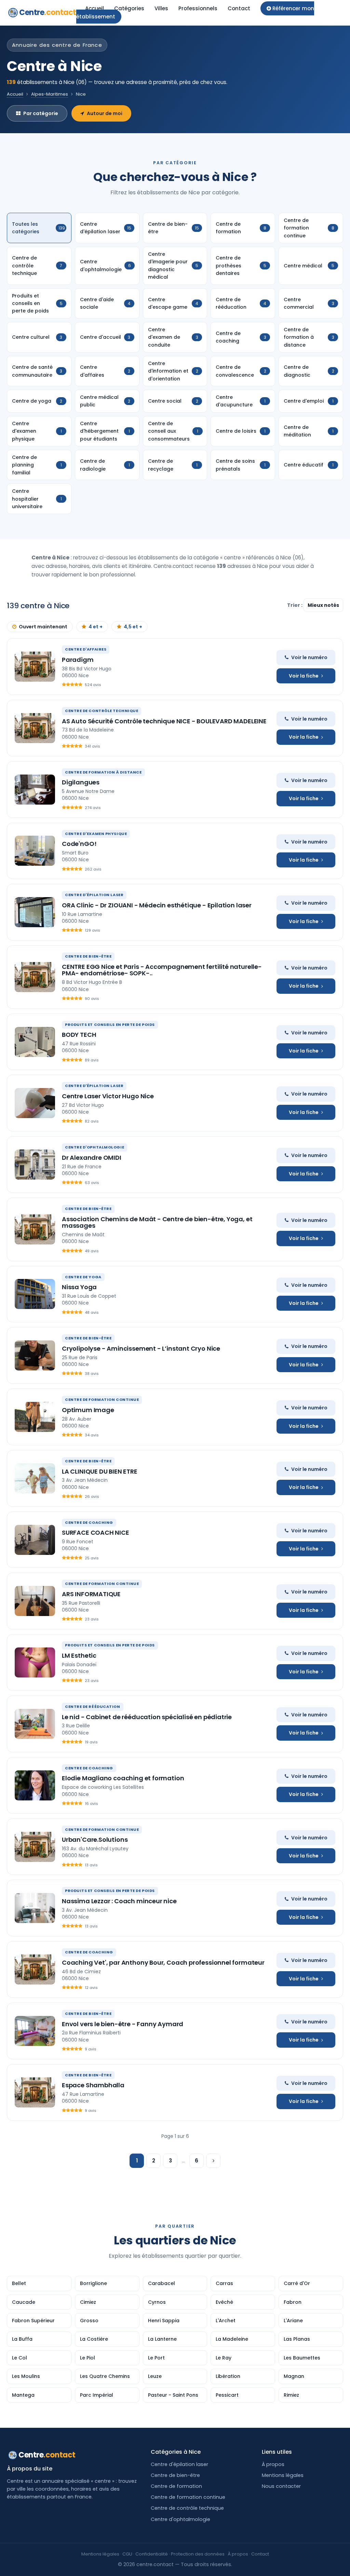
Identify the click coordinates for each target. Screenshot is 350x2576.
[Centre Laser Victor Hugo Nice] (35, 1103)
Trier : (295, 605)
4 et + (96, 627)
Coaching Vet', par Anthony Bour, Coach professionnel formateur (163, 1962)
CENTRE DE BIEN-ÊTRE (88, 956)
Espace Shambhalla (93, 2085)
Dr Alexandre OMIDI (92, 1158)
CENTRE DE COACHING (89, 1522)
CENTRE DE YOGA (83, 1277)
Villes (161, 8)
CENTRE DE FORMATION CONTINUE (102, 1400)
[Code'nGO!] (35, 851)
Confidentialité (152, 2554)
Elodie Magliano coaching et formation (123, 1778)
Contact (239, 8)
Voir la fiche (304, 676)
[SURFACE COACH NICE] (35, 1540)
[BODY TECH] (35, 1042)
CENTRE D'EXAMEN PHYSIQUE (96, 834)
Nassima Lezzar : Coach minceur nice (119, 1901)
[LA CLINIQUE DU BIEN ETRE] (35, 1478)
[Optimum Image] (35, 1417)
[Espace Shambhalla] (35, 2092)
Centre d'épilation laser (179, 2464)
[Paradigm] (35, 667)
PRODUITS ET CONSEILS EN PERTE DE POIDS (110, 1025)
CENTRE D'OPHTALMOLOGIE (95, 1147)
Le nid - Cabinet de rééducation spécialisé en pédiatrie (147, 1717)
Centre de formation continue (188, 2497)
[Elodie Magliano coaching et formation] (35, 1785)
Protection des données (198, 2554)
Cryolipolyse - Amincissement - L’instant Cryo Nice (141, 1348)
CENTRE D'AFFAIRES (86, 649)
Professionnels (198, 8)
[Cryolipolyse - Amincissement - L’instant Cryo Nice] (35, 1355)
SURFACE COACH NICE (96, 1533)
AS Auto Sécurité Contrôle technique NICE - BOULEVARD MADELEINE (164, 721)
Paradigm (78, 660)
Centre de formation (176, 2486)
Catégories (129, 8)
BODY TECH (79, 1035)
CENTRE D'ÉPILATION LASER (94, 895)
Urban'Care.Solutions (95, 1840)
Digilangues (81, 782)
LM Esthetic (79, 1655)
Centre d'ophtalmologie (180, 2519)
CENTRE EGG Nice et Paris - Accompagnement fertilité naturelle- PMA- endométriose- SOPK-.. (162, 970)
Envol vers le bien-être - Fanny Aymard (123, 2024)
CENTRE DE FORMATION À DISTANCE (103, 772)
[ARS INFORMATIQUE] (35, 1601)
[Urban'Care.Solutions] (35, 1847)
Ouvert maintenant (43, 627)
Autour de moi (105, 113)
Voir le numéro (309, 657)
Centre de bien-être (175, 2475)
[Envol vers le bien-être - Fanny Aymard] (35, 2031)
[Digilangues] (35, 790)
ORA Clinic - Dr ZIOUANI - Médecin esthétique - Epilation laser (157, 905)
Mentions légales (283, 2475)
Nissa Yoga (79, 1287)
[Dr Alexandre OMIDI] (35, 1165)
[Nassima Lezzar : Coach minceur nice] (35, 1908)
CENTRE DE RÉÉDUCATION (93, 1707)
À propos (273, 2464)
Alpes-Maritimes (50, 94)
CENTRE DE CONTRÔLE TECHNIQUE (102, 711)
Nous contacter (281, 2486)
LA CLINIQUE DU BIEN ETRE (100, 1471)
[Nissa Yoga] (35, 1294)
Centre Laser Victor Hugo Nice (108, 1096)
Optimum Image (88, 1410)
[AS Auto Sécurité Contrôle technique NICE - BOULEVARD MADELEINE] (35, 728)
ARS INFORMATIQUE (91, 1594)
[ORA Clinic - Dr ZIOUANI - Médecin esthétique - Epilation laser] (35, 912)
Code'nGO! (79, 844)
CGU (127, 2554)
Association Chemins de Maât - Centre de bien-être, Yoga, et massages (157, 1222)
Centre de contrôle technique (187, 2508)
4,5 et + (133, 627)
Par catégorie (41, 113)
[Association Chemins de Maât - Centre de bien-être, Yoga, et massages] (35, 1229)
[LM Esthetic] (35, 1662)
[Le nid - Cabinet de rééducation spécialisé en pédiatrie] (35, 1724)
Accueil (95, 8)
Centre (48, 12)
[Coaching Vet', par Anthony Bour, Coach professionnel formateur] (35, 1969)
